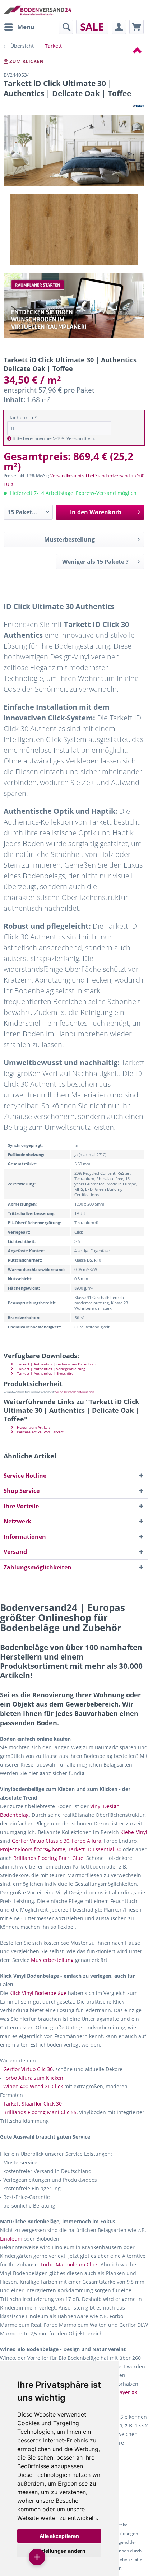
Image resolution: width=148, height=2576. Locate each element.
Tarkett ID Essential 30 (95, 1849)
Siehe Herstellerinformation (75, 1392)
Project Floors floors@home (33, 1849)
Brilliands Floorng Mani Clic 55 (40, 2112)
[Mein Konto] (119, 27)
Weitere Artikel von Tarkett (40, 1432)
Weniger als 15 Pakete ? (95, 562)
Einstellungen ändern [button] (59, 2551)
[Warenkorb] (137, 27)
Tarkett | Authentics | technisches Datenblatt (56, 1364)
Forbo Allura (87, 1841)
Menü (26, 27)
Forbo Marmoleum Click (69, 2264)
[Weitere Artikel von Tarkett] (138, 105)
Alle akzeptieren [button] (59, 2536)
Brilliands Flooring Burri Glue (48, 1858)
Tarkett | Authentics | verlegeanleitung (50, 1369)
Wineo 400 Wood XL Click (33, 2086)
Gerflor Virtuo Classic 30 (41, 1841)
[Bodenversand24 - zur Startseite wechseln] (38, 10)
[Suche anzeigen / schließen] (66, 27)
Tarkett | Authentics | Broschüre (45, 1373)
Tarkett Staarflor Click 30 (33, 2104)
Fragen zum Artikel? (33, 1427)
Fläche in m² (22, 417)
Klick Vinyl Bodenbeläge (38, 1993)
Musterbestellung (70, 539)
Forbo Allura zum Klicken (33, 2078)
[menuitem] (19, 27)
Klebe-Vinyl (134, 1832)
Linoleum (11, 2239)
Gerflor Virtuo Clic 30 (28, 2069)
